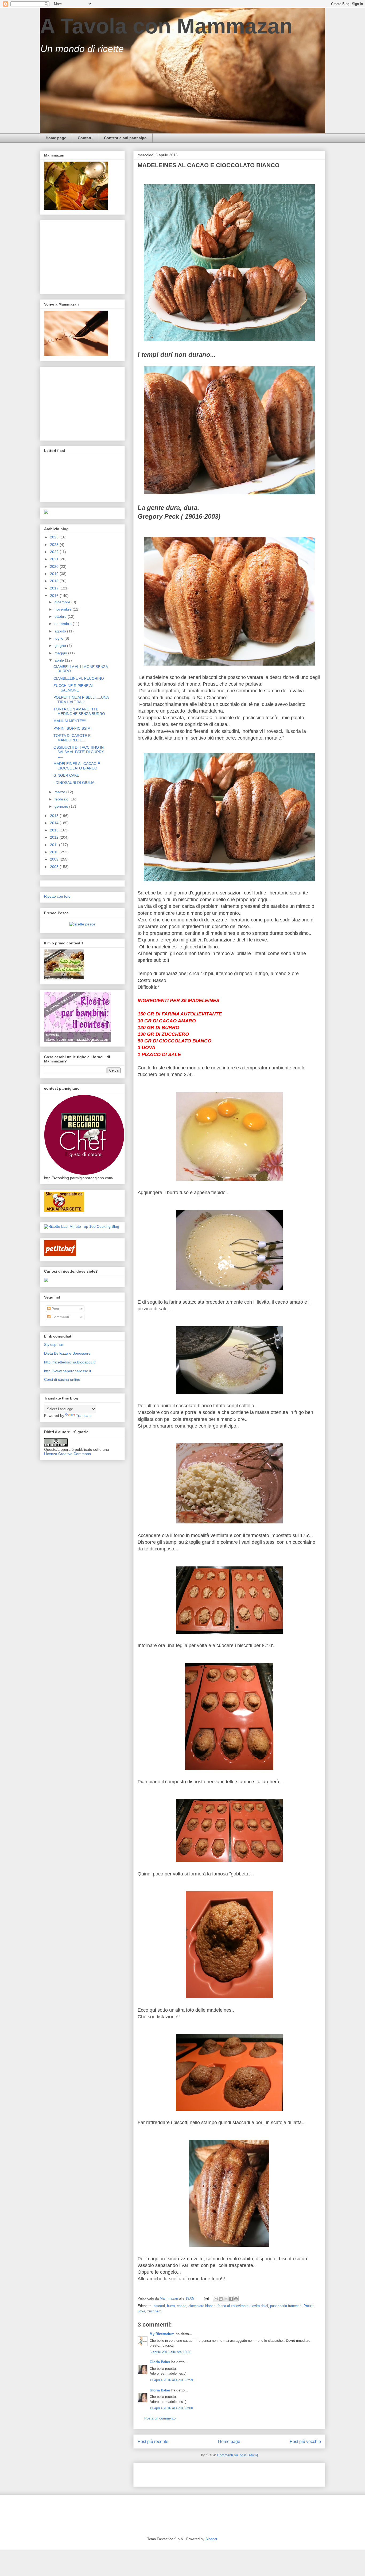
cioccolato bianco (202, 2306)
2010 (55, 852)
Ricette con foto (57, 896)
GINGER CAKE (66, 775)
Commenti (60, 1317)
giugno (61, 646)
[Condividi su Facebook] (231, 2299)
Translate (84, 1416)
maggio (61, 653)
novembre (64, 609)
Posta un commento (160, 2418)
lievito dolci (259, 2306)
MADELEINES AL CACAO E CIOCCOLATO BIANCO (77, 766)
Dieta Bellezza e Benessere (67, 1353)
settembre (64, 624)
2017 (55, 588)
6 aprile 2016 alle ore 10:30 (170, 2352)
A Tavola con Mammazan (166, 26)
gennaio (62, 806)
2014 (55, 823)
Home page (56, 138)
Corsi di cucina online (62, 1379)
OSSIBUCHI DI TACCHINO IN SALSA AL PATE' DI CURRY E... (79, 752)
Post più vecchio (305, 2442)
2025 (55, 537)
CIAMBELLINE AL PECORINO (79, 678)
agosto (61, 631)
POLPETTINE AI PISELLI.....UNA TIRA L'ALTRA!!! (81, 700)
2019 (55, 574)
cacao (182, 2306)
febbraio (62, 799)
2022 (55, 552)
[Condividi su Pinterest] (236, 2299)
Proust (309, 2306)
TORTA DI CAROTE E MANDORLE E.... (72, 738)
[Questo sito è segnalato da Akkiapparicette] (64, 1210)
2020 (55, 566)
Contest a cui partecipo (125, 138)
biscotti (159, 2306)
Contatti (85, 138)
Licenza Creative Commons (67, 1454)
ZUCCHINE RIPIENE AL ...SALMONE (73, 688)
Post (55, 1309)
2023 (55, 545)
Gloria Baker (160, 2362)
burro (171, 2306)
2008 (55, 867)
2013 (55, 830)
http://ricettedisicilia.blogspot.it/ (70, 1362)
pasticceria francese (286, 2306)
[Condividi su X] (226, 2299)
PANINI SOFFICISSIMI (73, 728)
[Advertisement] (200, 2473)
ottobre (61, 616)
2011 (55, 845)
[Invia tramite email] (216, 2299)
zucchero (154, 2311)
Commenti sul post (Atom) (238, 2455)
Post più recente (153, 2442)
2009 (55, 859)
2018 (55, 581)
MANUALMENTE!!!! (70, 721)
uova (141, 2311)
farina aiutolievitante (233, 2306)
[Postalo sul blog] (221, 2299)
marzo (60, 792)
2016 (55, 596)
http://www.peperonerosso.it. (68, 1371)
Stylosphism (54, 1344)
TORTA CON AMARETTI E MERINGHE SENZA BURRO (79, 711)
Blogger (211, 2539)
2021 (55, 559)
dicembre (63, 602)
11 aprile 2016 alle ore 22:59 (171, 2380)
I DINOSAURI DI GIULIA (74, 783)
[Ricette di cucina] (60, 1255)
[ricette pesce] (82, 924)
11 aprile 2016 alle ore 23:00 (171, 2408)
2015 (55, 816)
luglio (59, 638)
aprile (60, 660)
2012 (55, 837)
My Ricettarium (162, 2334)
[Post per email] (206, 2298)
